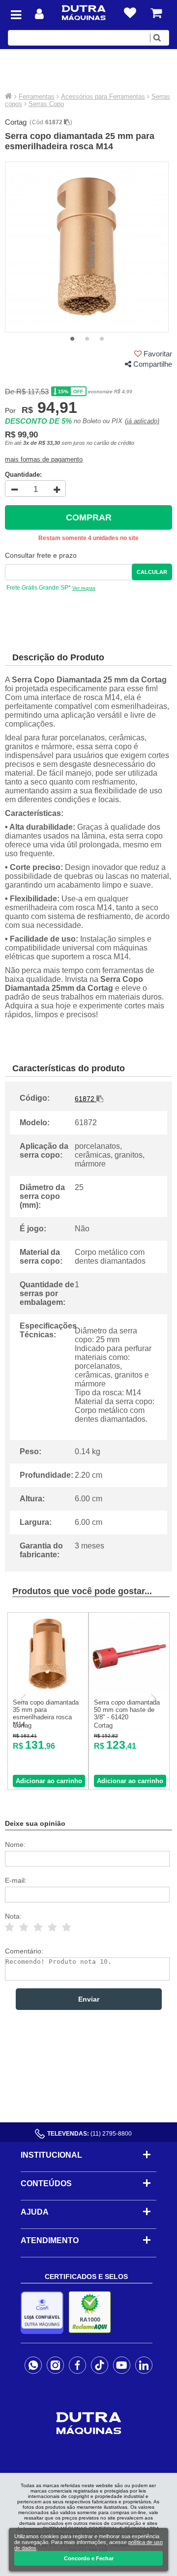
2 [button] (87, 339)
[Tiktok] (100, 2365)
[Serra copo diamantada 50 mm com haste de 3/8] (129, 1691)
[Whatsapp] (33, 2365)
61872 (55, 122)
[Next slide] (153, 1699)
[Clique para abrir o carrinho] (156, 13)
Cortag (16, 122)
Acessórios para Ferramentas (103, 96)
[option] (87, 247)
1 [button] (72, 339)
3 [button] (102, 339)
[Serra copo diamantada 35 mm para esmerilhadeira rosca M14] (48, 1691)
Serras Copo (46, 104)
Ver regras (84, 588)
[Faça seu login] (39, 14)
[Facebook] (77, 2365)
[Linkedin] (144, 2365)
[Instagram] (55, 2365)
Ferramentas (37, 96)
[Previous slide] (24, 1699)
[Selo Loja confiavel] (44, 2313)
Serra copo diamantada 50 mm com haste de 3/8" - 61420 (127, 1710)
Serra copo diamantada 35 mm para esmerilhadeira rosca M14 (46, 1713)
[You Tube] (122, 2365)
